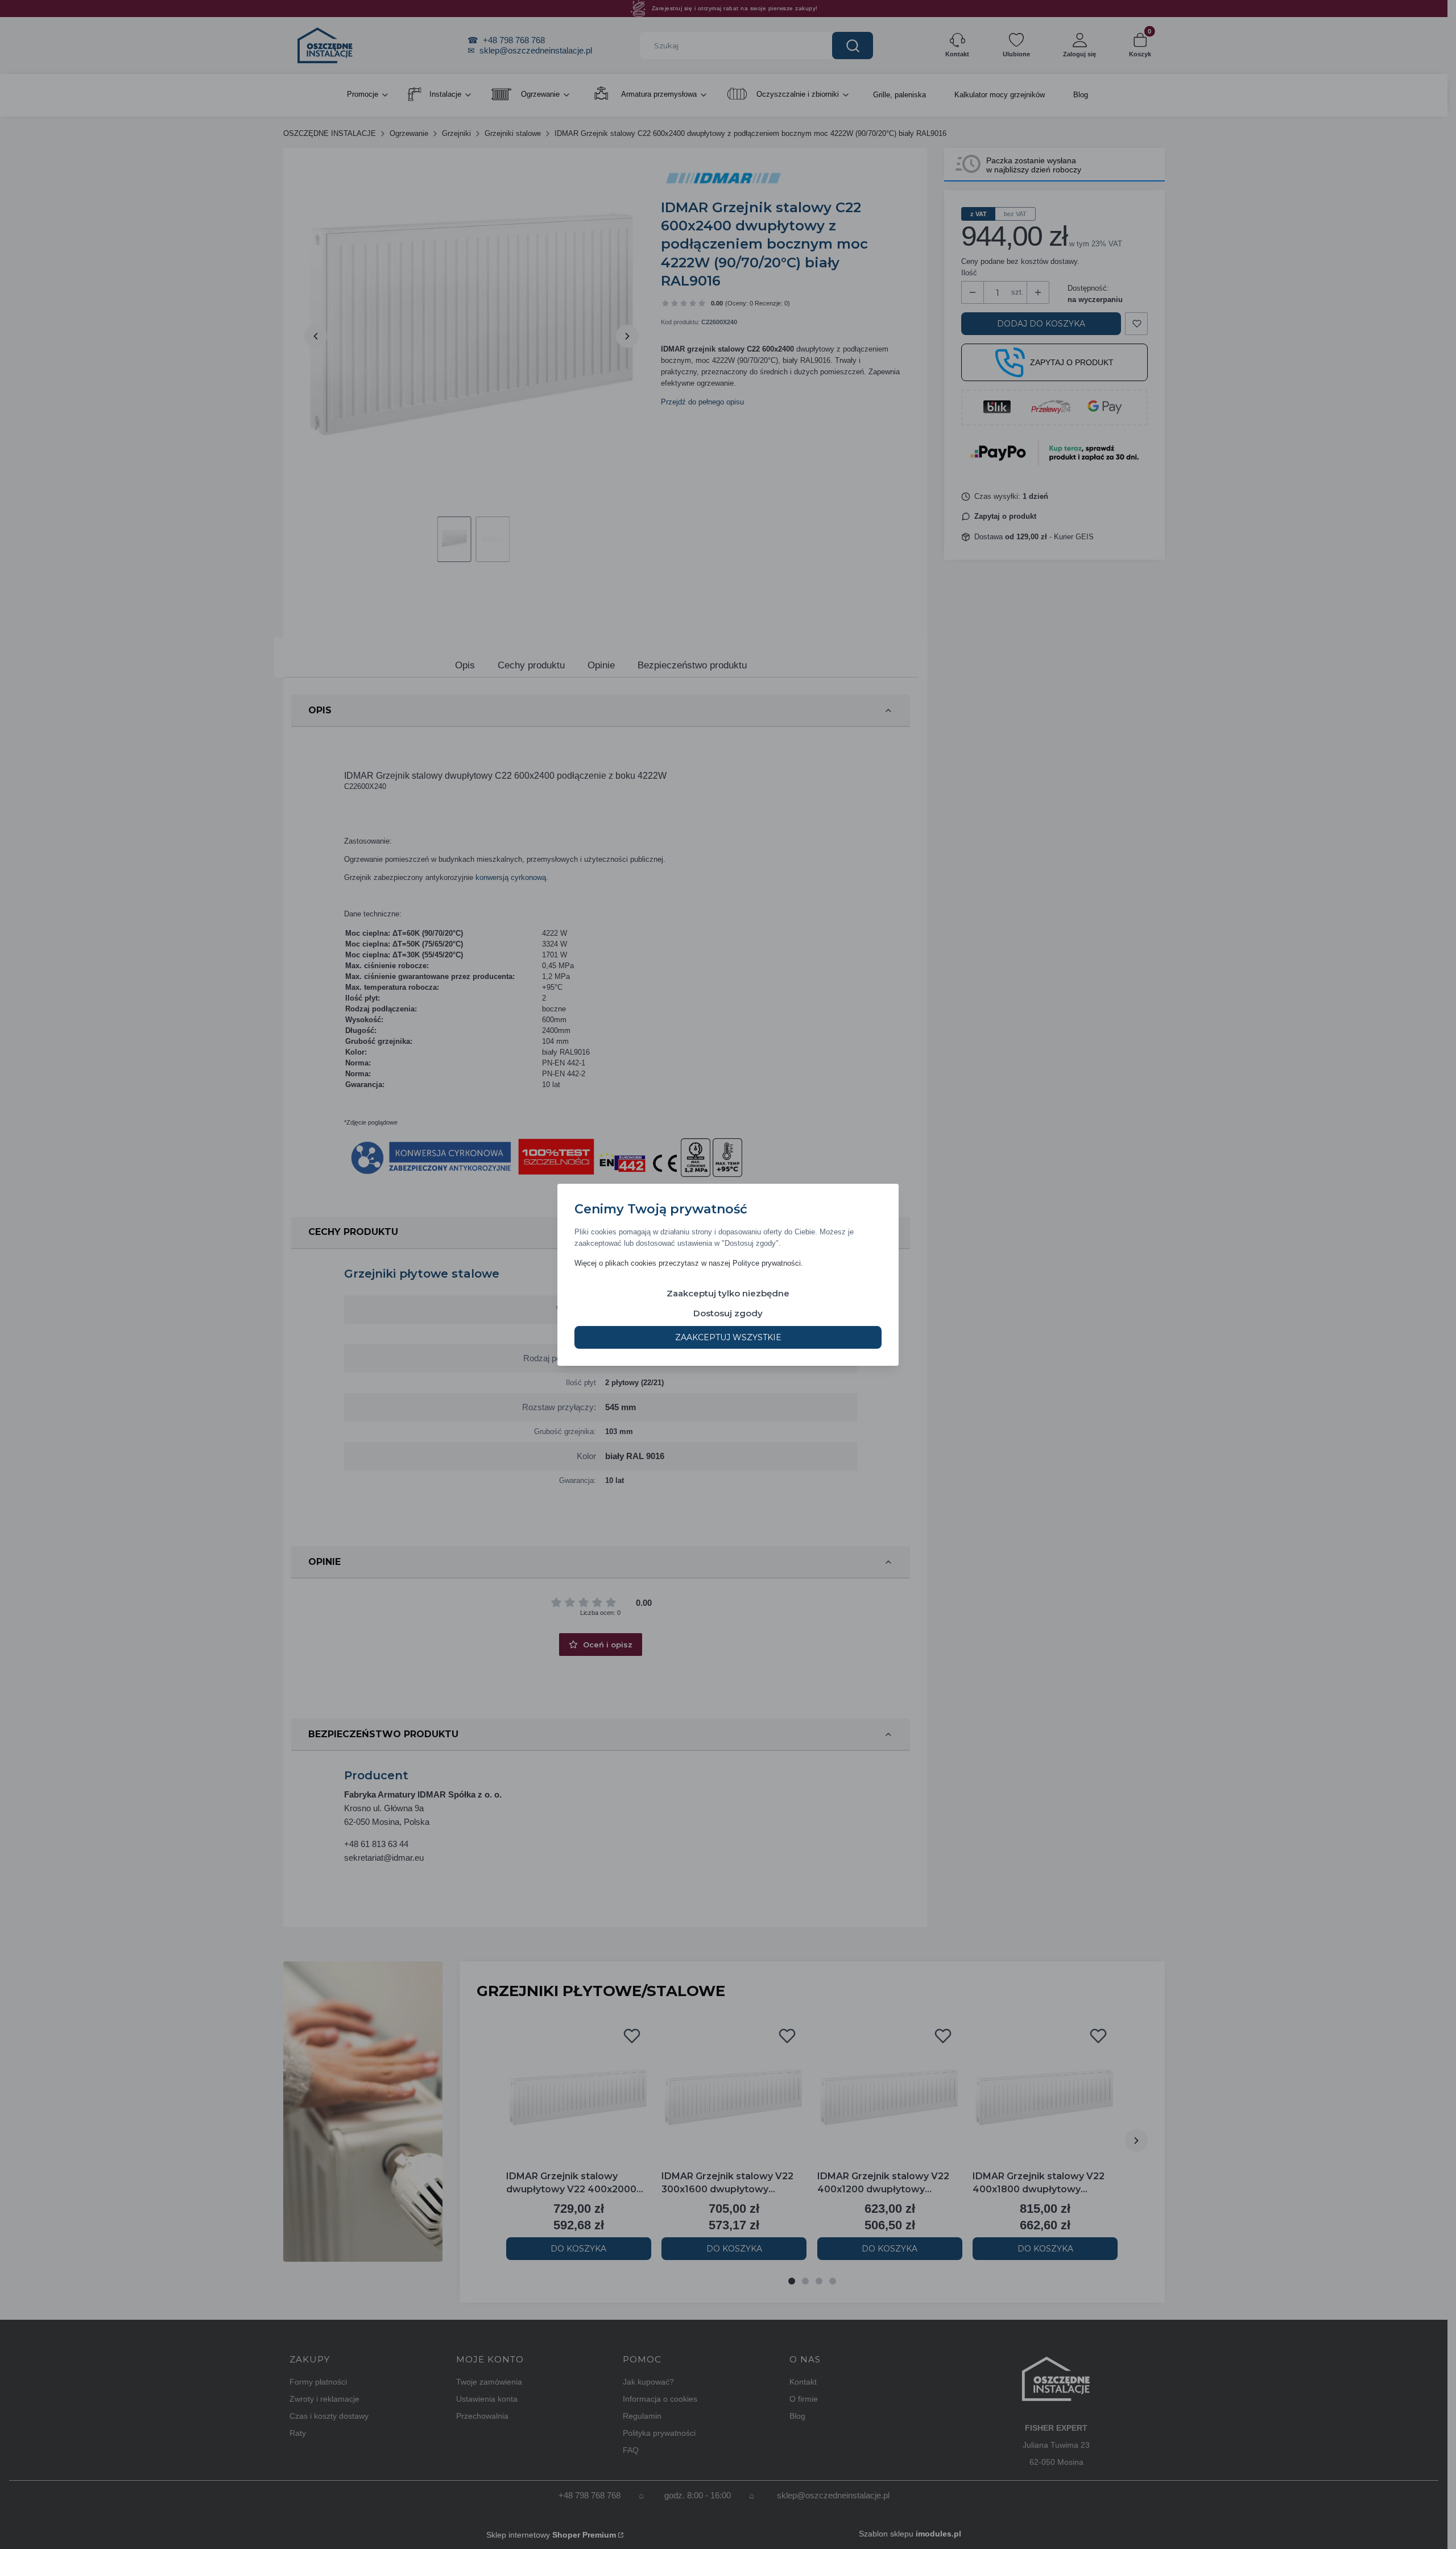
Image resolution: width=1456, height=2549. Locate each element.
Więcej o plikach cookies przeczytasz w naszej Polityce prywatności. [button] (689, 1263)
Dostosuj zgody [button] (728, 1313)
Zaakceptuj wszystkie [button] (728, 1337)
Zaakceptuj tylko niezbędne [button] (728, 1293)
